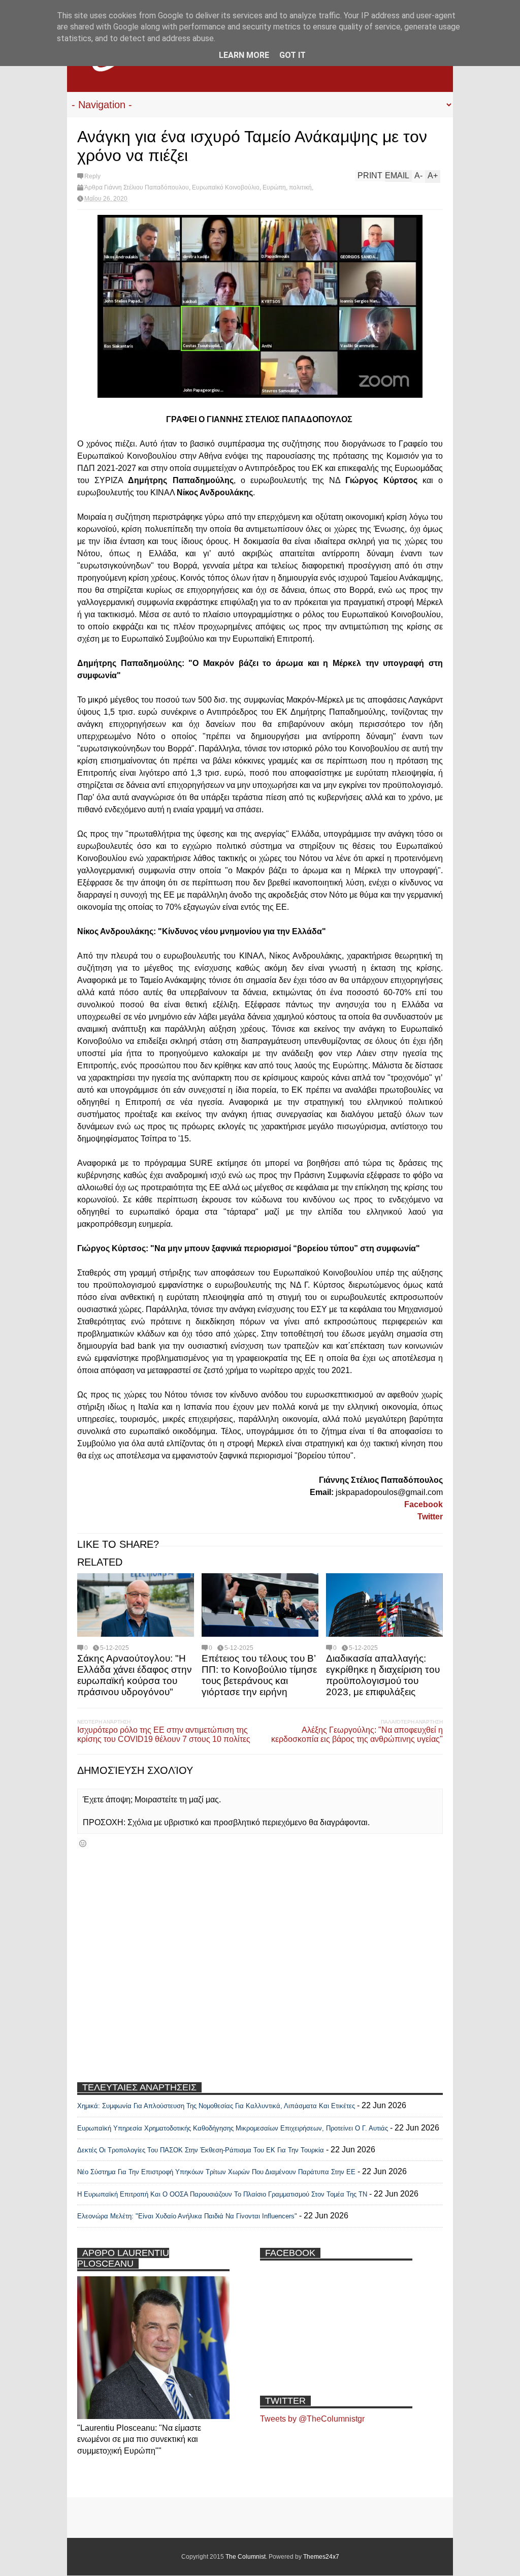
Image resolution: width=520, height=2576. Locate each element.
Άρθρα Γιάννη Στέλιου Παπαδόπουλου (137, 187)
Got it (292, 55)
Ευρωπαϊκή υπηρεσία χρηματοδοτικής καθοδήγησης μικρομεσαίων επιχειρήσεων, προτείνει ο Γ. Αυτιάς (233, 2128)
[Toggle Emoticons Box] (83, 1843)
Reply (92, 176)
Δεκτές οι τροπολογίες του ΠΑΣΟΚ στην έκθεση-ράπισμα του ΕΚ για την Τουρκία (202, 2150)
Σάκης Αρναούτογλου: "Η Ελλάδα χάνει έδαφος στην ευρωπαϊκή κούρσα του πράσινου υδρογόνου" (135, 1675)
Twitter (430, 1517)
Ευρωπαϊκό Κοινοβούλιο (226, 187)
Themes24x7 (321, 2557)
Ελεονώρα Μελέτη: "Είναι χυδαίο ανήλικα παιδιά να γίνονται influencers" (187, 2216)
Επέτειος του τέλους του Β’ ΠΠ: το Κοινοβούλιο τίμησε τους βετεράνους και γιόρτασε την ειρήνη (259, 1675)
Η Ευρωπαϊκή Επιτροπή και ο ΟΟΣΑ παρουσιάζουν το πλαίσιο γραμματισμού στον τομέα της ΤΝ (222, 2194)
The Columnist (246, 2557)
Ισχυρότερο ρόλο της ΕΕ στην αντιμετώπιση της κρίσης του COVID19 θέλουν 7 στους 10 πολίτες (164, 1735)
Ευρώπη (274, 187)
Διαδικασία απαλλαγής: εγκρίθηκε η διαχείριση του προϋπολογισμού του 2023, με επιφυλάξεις (383, 1675)
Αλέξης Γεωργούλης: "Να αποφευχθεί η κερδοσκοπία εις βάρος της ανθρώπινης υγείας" (357, 1735)
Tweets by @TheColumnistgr (312, 2419)
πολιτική (300, 187)
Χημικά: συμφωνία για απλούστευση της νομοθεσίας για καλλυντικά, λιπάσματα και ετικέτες (216, 2106)
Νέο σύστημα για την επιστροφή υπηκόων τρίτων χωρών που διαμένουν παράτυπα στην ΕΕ (216, 2172)
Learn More (244, 55)
